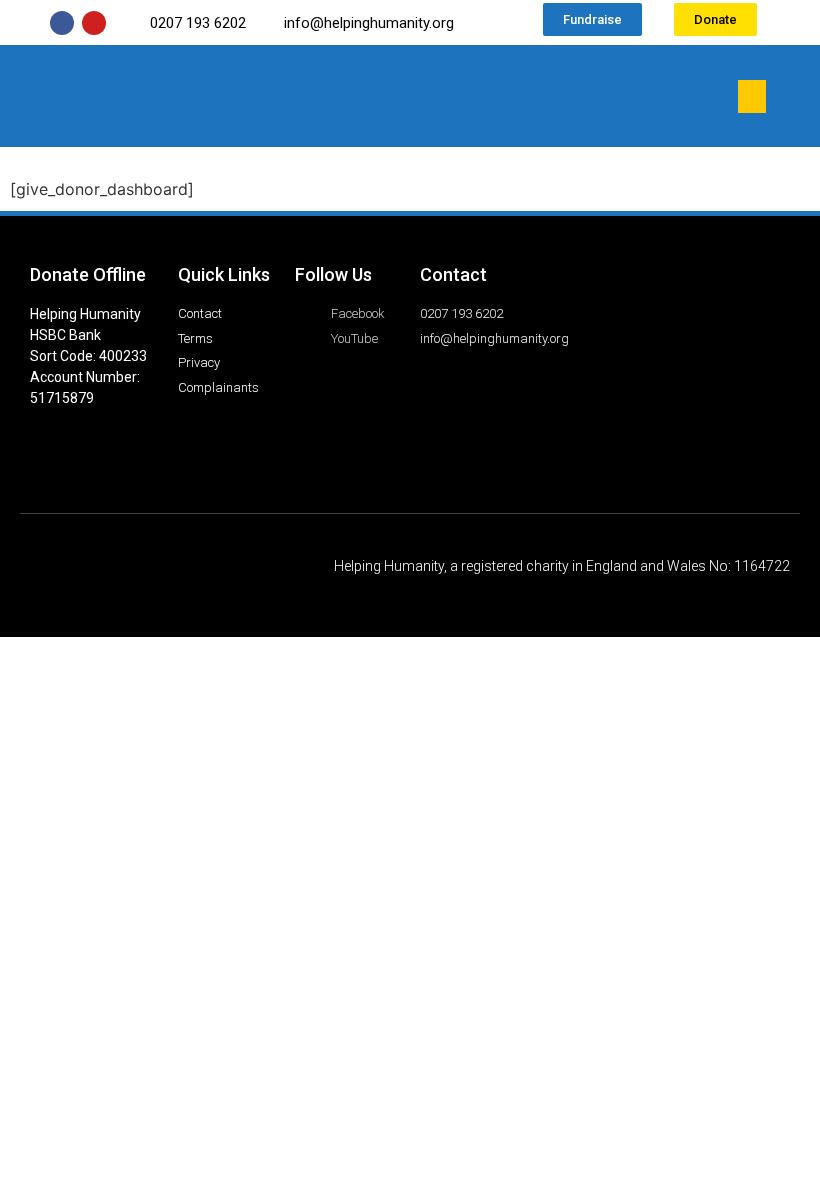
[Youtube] (94, 23)
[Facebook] (62, 23)
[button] (752, 96)
